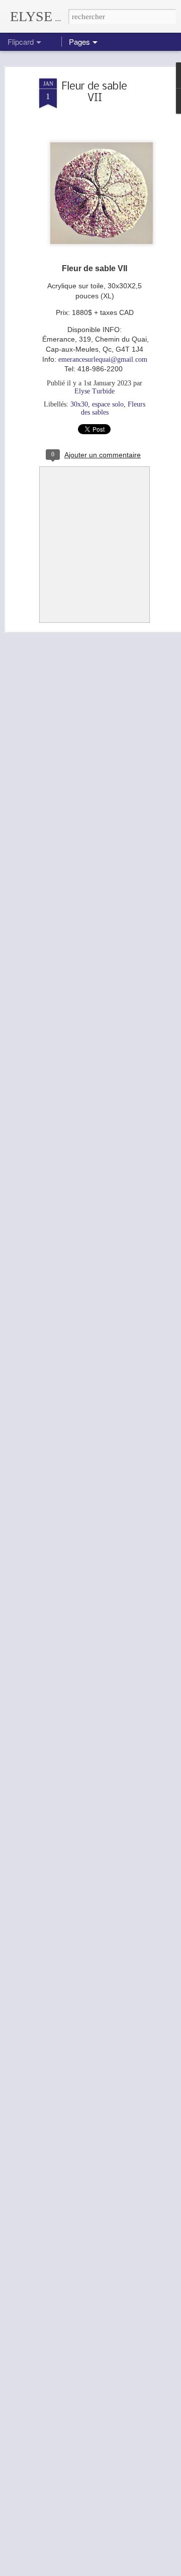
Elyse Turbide (95, 391)
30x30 (79, 404)
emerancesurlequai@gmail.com (103, 359)
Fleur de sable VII (95, 93)
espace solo (108, 404)
